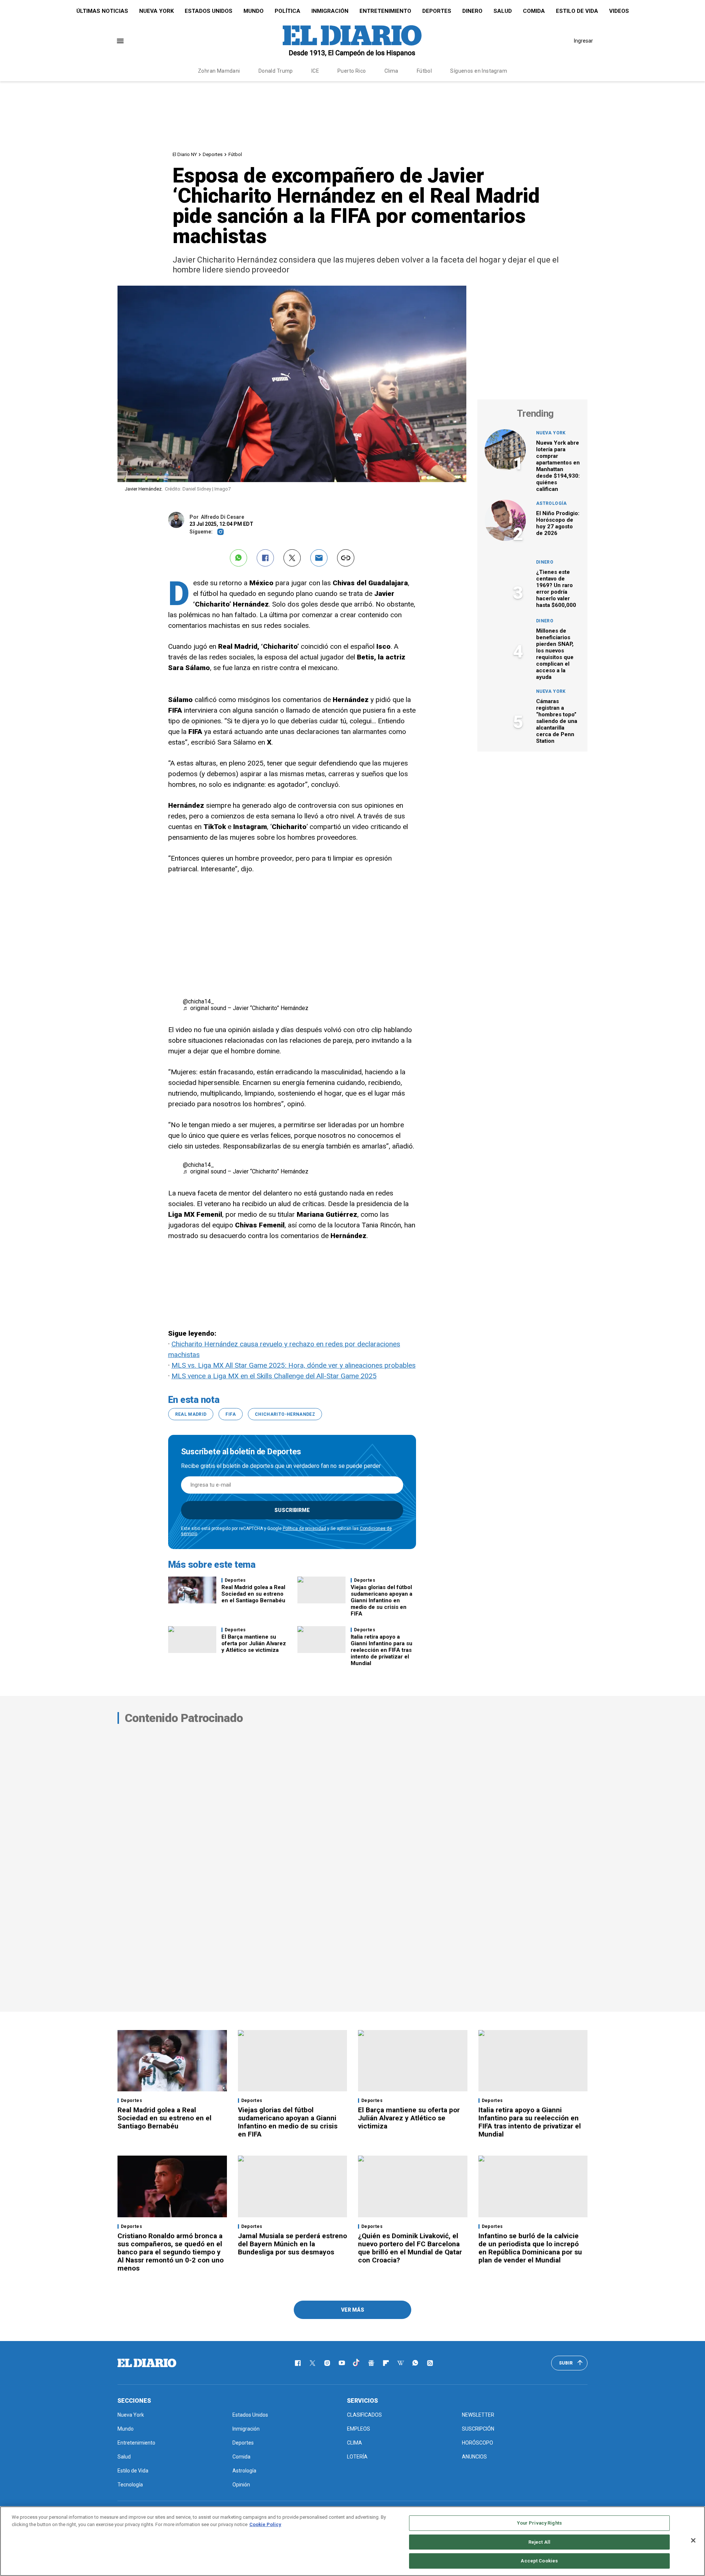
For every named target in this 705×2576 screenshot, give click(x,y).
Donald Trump (276, 71)
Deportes (437, 11)
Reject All (539, 2542)
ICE (315, 71)
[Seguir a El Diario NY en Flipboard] (386, 2363)
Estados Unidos (209, 11)
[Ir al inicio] (147, 2363)
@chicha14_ (198, 1001)
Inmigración (330, 11)
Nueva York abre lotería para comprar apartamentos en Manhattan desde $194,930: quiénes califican (558, 466)
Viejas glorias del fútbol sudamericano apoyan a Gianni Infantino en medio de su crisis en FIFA (382, 1600)
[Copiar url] (346, 558)
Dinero (472, 11)
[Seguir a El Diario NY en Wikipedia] (401, 2363)
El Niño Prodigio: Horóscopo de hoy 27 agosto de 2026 (558, 523)
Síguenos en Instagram (479, 71)
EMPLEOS (359, 2429)
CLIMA (355, 2443)
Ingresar (583, 41)
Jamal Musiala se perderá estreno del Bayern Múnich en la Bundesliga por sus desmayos (292, 2244)
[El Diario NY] (352, 41)
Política (288, 11)
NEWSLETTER (478, 2415)
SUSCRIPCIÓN (478, 2429)
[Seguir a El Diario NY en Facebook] (298, 2363)
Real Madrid (191, 1414)
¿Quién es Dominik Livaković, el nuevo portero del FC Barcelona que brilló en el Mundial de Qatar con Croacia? (410, 2248)
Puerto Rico (352, 71)
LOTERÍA (357, 2457)
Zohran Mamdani (219, 71)
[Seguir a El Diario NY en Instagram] (327, 2363)
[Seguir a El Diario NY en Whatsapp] (415, 2363)
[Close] (693, 2540)
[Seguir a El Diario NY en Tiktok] (357, 2363)
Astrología (552, 503)
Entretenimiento (385, 11)
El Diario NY (185, 154)
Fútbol (424, 71)
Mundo (254, 11)
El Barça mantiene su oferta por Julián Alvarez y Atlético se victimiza (254, 1643)
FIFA (230, 1414)
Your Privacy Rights (539, 2523)
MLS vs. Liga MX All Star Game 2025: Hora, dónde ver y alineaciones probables (294, 1365)
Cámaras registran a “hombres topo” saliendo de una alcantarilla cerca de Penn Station (557, 721)
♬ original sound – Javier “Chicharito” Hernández (246, 1008)
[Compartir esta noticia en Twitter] (292, 558)
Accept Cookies (539, 2561)
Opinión (241, 2485)
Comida (534, 11)
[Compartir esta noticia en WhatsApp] (238, 558)
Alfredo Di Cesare (223, 517)
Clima (391, 71)
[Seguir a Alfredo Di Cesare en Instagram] (220, 532)
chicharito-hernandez (285, 1414)
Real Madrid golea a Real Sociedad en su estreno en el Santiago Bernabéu (253, 1594)
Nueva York (156, 11)
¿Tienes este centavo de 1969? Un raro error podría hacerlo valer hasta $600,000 (556, 589)
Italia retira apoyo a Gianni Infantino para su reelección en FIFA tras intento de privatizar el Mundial (382, 1650)
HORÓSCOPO (478, 2443)
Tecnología (130, 2485)
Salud (503, 11)
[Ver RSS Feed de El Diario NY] (430, 2363)
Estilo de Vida (577, 11)
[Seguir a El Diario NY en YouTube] (342, 2363)
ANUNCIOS (474, 2457)
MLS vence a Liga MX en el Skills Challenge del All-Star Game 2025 (274, 1376)
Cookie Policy (265, 2524)
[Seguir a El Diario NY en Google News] (371, 2363)
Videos (619, 11)
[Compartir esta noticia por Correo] (319, 558)
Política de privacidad (304, 1528)
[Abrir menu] (120, 41)
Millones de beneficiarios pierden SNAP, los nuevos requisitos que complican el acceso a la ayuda (555, 654)
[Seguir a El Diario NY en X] (312, 2363)
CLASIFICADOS (364, 2415)
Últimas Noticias (102, 11)
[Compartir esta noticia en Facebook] (265, 558)
